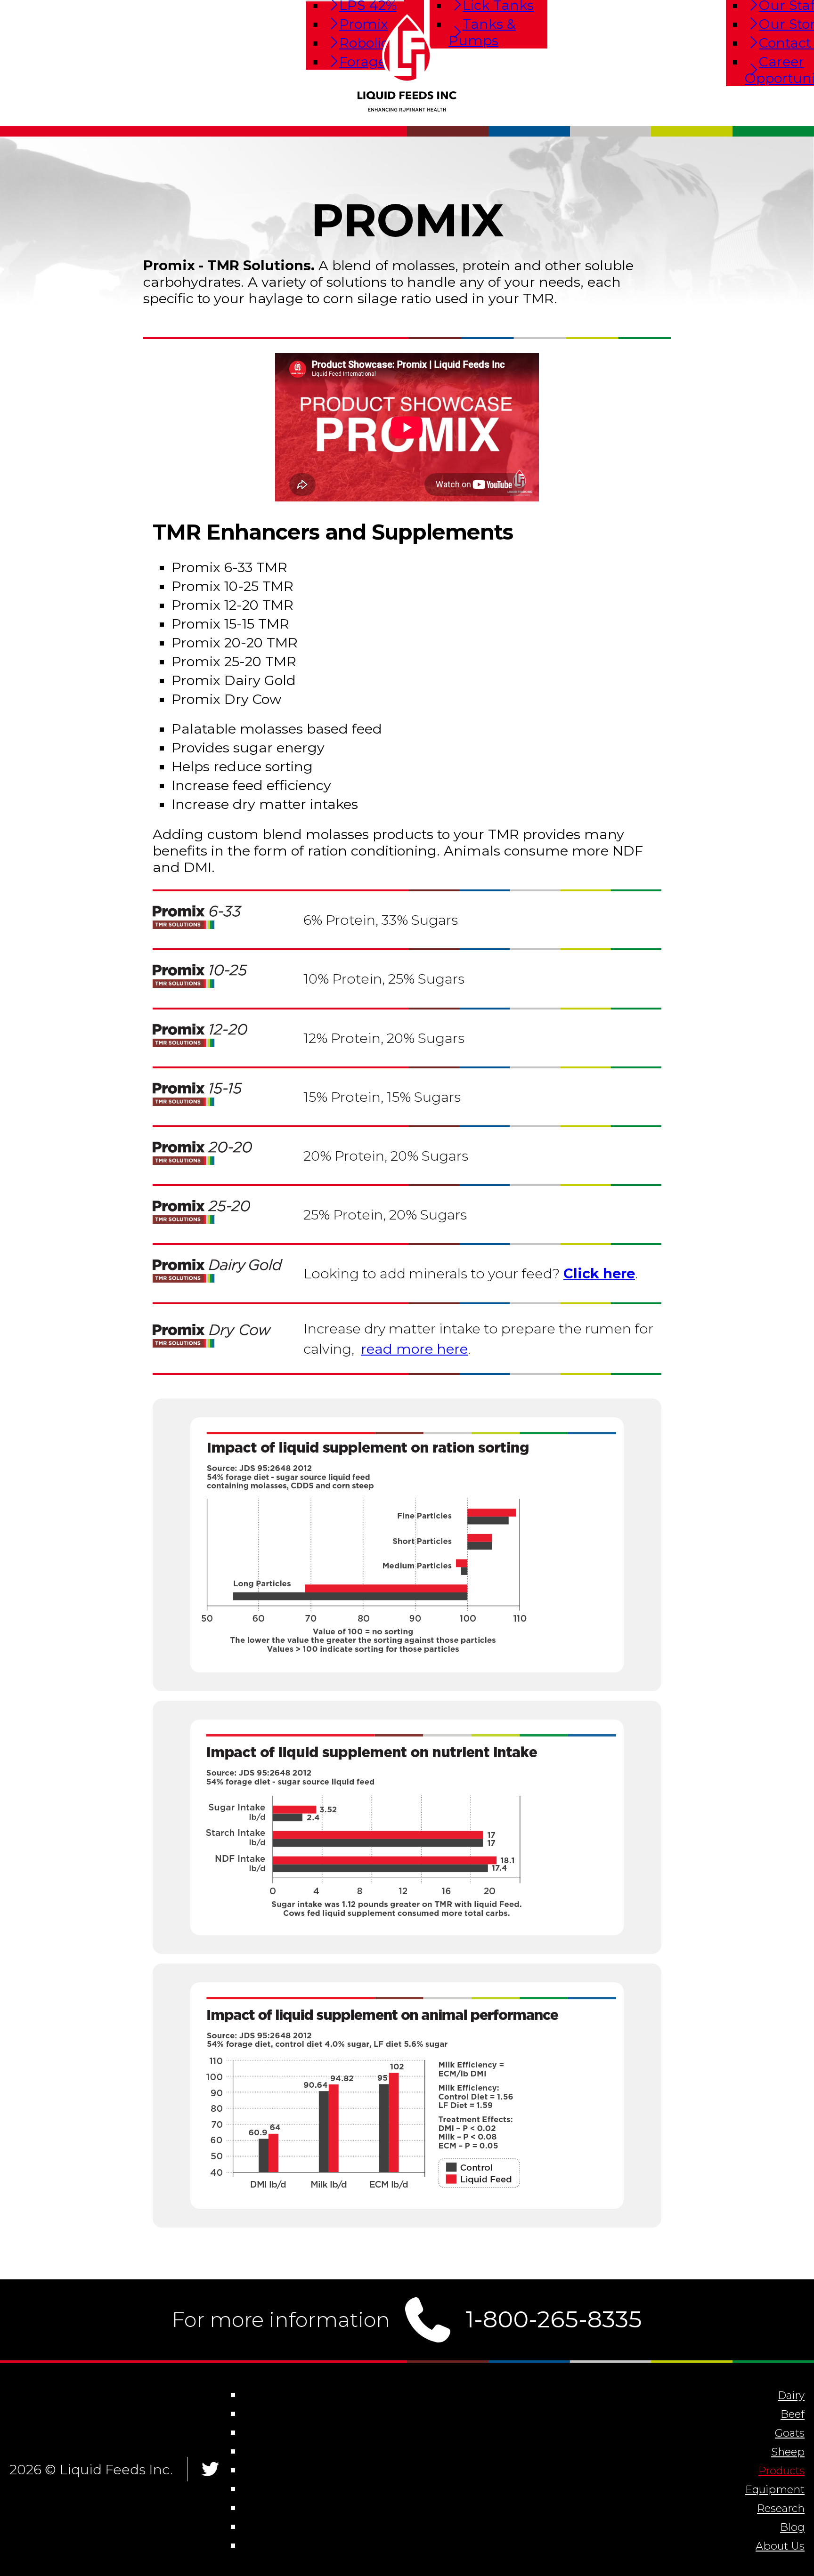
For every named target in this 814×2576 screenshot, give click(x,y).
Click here (599, 1273)
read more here (414, 1349)
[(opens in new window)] (407, 1659)
